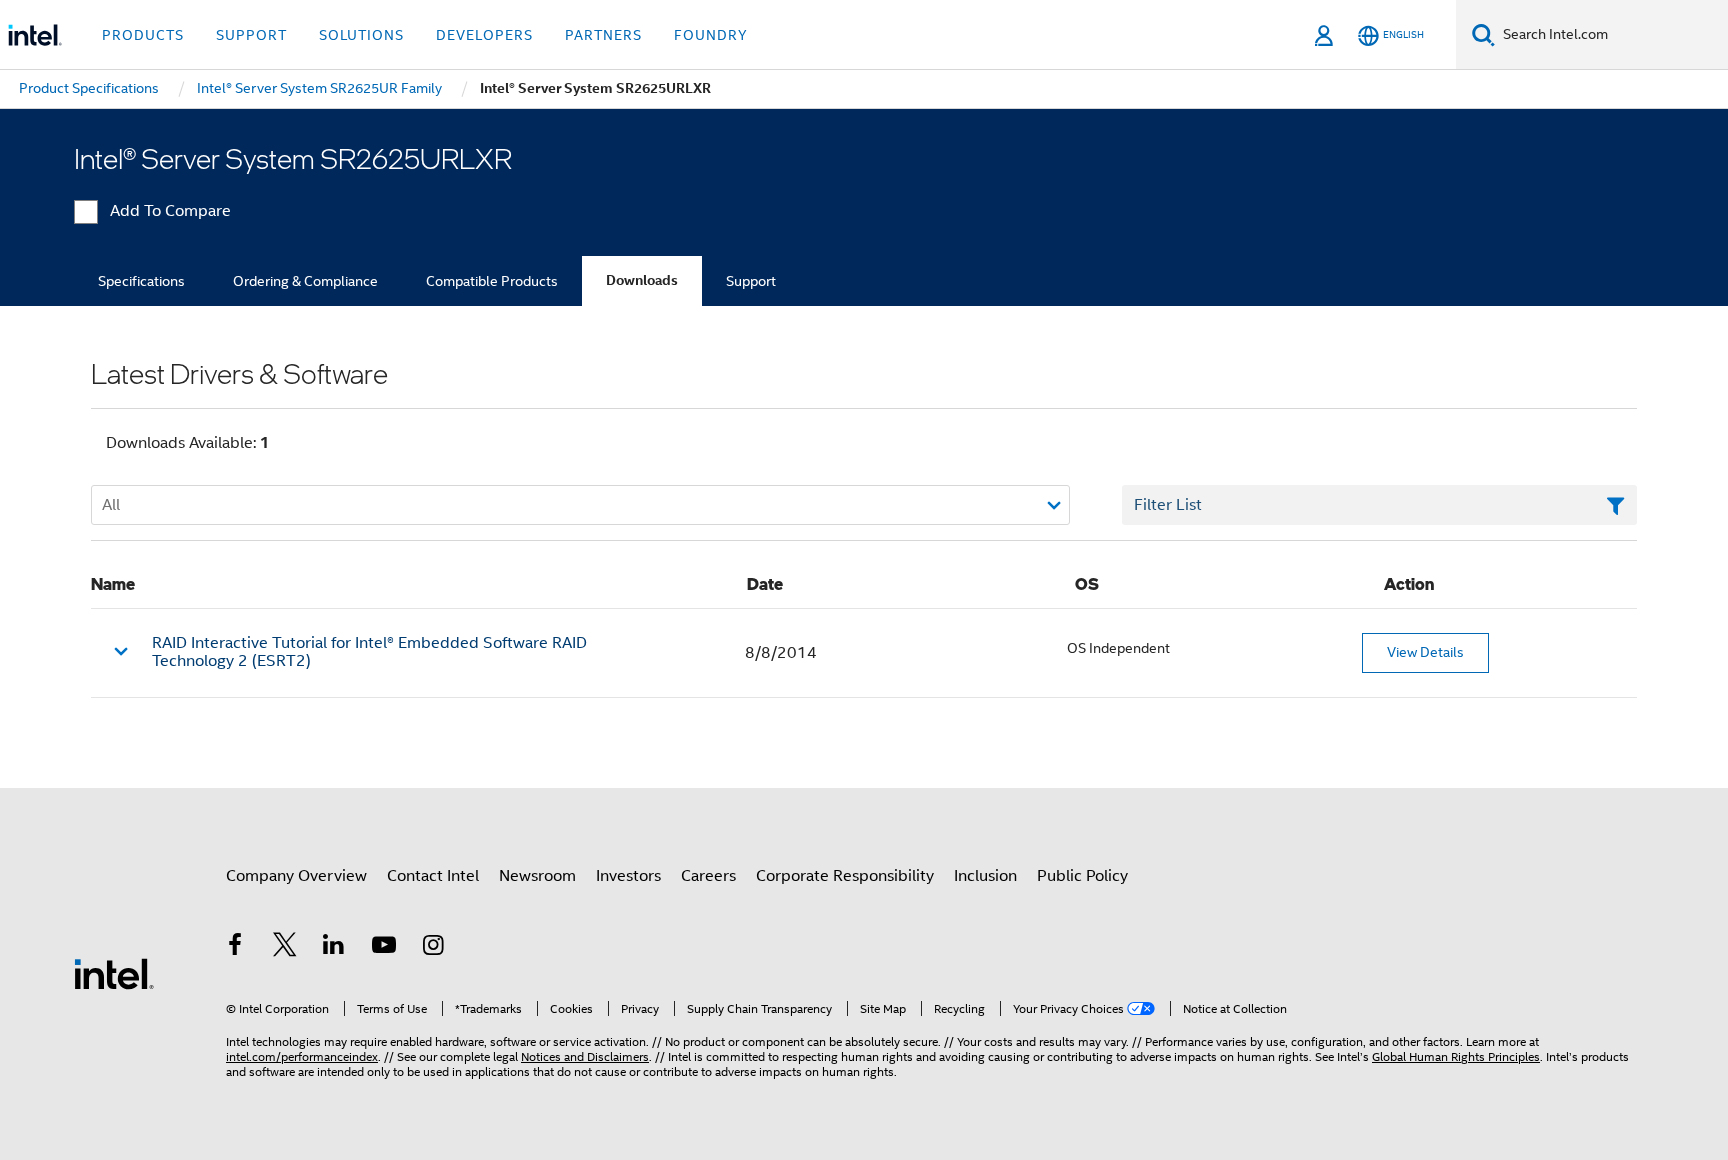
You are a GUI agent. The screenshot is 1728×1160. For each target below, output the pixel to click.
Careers (708, 876)
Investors (628, 876)
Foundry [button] (711, 35)
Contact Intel (433, 876)
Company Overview (296, 876)
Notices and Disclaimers (585, 1056)
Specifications (141, 281)
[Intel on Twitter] (285, 948)
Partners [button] (603, 35)
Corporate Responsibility (845, 876)
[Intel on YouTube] (384, 948)
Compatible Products (492, 281)
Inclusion (985, 876)
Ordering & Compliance (305, 281)
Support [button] (251, 35)
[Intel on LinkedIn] (334, 948)
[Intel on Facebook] (235, 948)
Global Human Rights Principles (1456, 1056)
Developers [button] (484, 35)
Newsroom (537, 876)
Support (751, 281)
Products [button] (143, 35)
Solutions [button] (361, 35)
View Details (1425, 652)
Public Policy (1082, 876)
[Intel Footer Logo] (114, 973)
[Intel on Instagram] (433, 948)
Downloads (642, 280)
